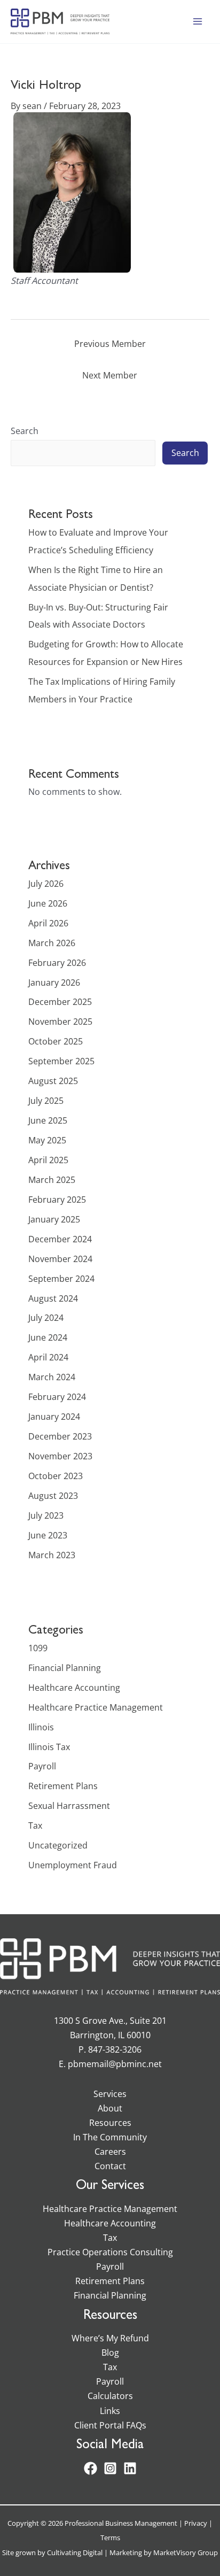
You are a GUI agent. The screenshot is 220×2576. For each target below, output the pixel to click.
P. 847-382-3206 (110, 2049)
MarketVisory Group (186, 2552)
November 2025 (60, 1021)
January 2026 (54, 982)
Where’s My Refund (110, 2338)
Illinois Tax (49, 1747)
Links (110, 2411)
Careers (110, 2151)
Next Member (110, 375)
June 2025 (48, 1120)
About (110, 2108)
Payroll (42, 1766)
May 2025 (47, 1140)
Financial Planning (65, 1668)
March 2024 (52, 1377)
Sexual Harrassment (69, 1805)
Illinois (41, 1727)
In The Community (110, 2137)
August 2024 (53, 1298)
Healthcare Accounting (74, 1687)
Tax (35, 1825)
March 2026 (52, 943)
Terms (110, 2538)
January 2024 (54, 1416)
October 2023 (56, 1476)
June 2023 (48, 1535)
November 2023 (60, 1456)
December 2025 (60, 1001)
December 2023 (60, 1436)
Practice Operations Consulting (110, 2252)
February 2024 (57, 1397)
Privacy (196, 2523)
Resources (110, 2122)
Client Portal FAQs (110, 2425)
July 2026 (46, 883)
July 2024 (46, 1317)
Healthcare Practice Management (96, 1707)
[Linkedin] (130, 2468)
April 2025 (48, 1160)
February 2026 (57, 962)
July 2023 (46, 1515)
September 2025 (61, 1061)
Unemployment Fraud (73, 1865)
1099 (38, 1648)
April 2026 (48, 923)
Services (110, 2094)
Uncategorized (58, 1845)
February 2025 (57, 1199)
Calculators (110, 2396)
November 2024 (60, 1259)
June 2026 (48, 903)
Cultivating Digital (75, 2552)
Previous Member (110, 343)
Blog (110, 2352)
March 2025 (52, 1179)
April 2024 (48, 1357)
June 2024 (48, 1337)
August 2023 (53, 1495)
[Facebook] (91, 2468)
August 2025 (53, 1081)
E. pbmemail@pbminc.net (110, 2064)
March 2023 (52, 1555)
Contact (110, 2166)
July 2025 (46, 1100)
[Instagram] (110, 2468)
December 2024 (60, 1239)
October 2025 (56, 1041)
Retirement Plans (63, 1786)
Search (25, 431)
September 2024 (61, 1278)
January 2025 (54, 1219)
